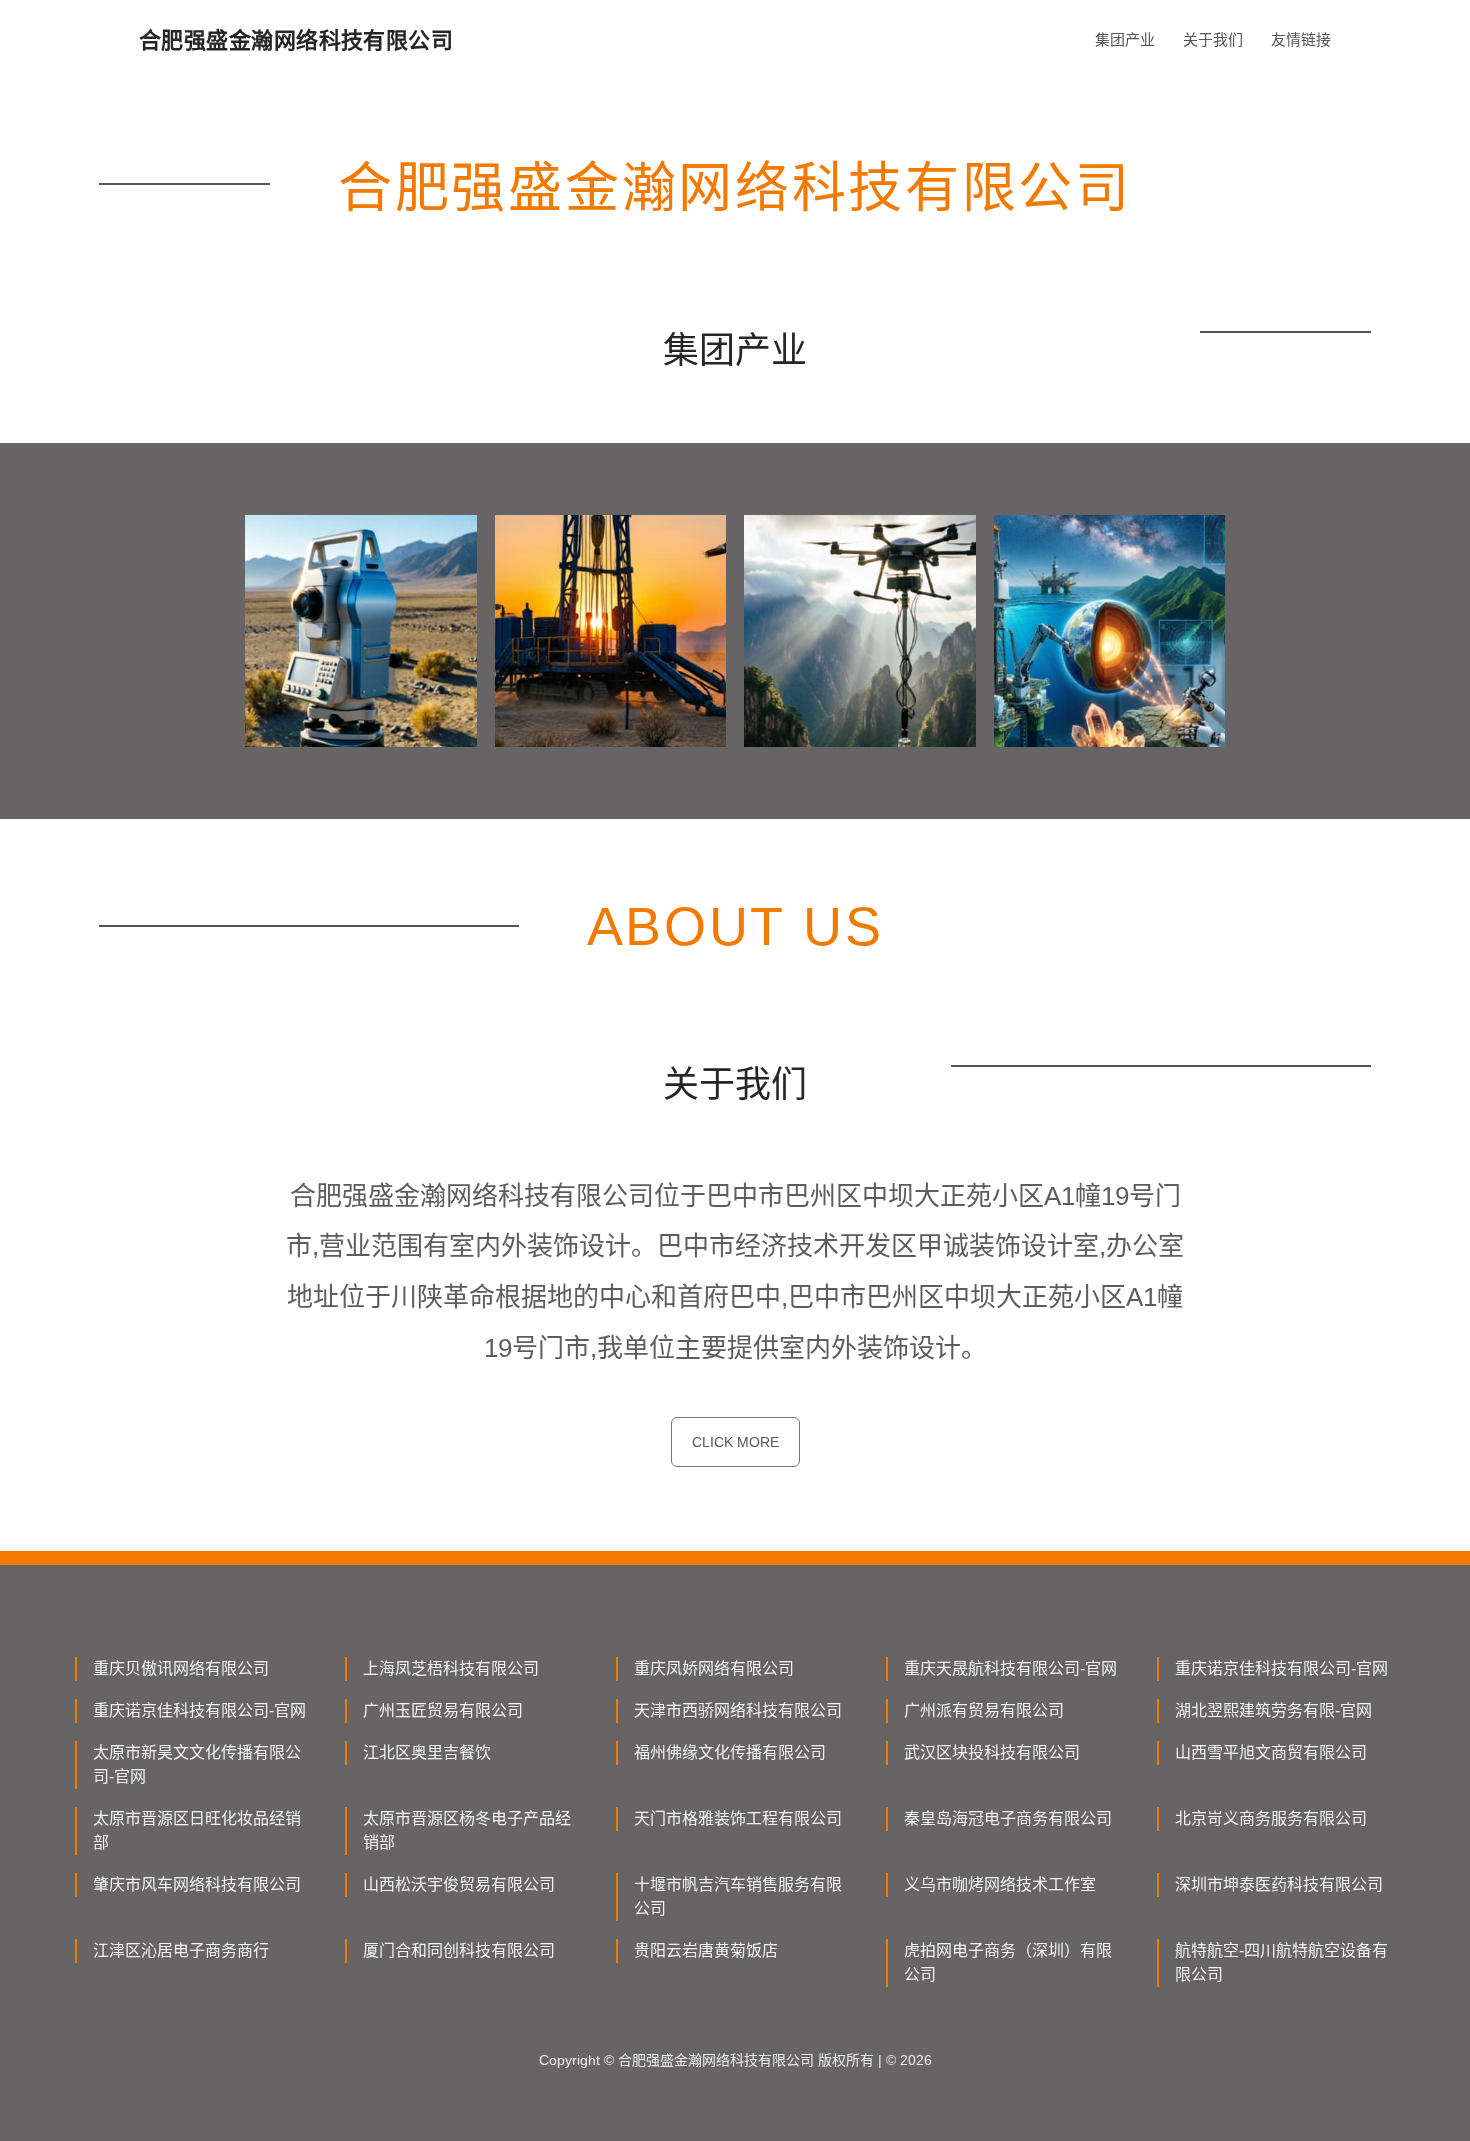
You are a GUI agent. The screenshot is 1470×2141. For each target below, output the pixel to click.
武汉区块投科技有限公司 (992, 1752)
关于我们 (1213, 39)
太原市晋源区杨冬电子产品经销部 (467, 1830)
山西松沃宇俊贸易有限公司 (459, 1884)
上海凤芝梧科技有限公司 (451, 1668)
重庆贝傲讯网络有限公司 (181, 1668)
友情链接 (1301, 39)
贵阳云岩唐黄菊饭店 (706, 1950)
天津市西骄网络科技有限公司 (738, 1710)
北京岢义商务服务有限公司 (1271, 1818)
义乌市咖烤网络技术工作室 (1000, 1884)
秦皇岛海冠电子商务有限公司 (1008, 1818)
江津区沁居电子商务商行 (181, 1950)
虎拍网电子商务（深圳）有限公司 (1008, 1962)
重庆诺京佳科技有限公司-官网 (1281, 1668)
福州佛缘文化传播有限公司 (730, 1752)
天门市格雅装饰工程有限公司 (738, 1818)
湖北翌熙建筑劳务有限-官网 (1273, 1710)
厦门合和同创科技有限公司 (459, 1950)
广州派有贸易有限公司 (984, 1710)
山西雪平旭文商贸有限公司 (1271, 1752)
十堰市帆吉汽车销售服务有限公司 (738, 1896)
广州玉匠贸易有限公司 (443, 1710)
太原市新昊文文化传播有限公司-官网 (197, 1764)
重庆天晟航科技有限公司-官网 (1010, 1668)
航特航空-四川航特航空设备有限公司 (1281, 1962)
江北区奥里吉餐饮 (427, 1752)
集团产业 (1125, 39)
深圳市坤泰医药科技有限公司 (1279, 1884)
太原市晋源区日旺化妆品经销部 (197, 1830)
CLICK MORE (735, 1442)
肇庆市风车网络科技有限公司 (197, 1884)
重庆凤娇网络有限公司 (714, 1668)
